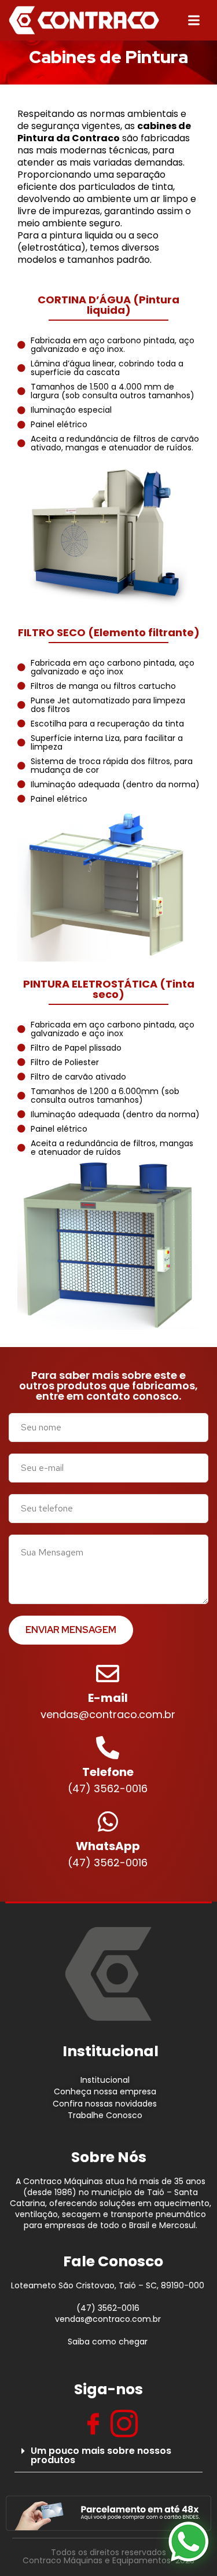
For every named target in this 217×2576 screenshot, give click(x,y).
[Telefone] (108, 1748)
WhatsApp (108, 1846)
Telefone (108, 1772)
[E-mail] (108, 1674)
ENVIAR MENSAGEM (71, 1630)
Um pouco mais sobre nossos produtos (101, 2455)
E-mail (108, 1698)
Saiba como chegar (108, 2342)
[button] (108, 2456)
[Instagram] (124, 2424)
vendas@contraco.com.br (108, 2319)
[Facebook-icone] (93, 2424)
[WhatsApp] (108, 1822)
